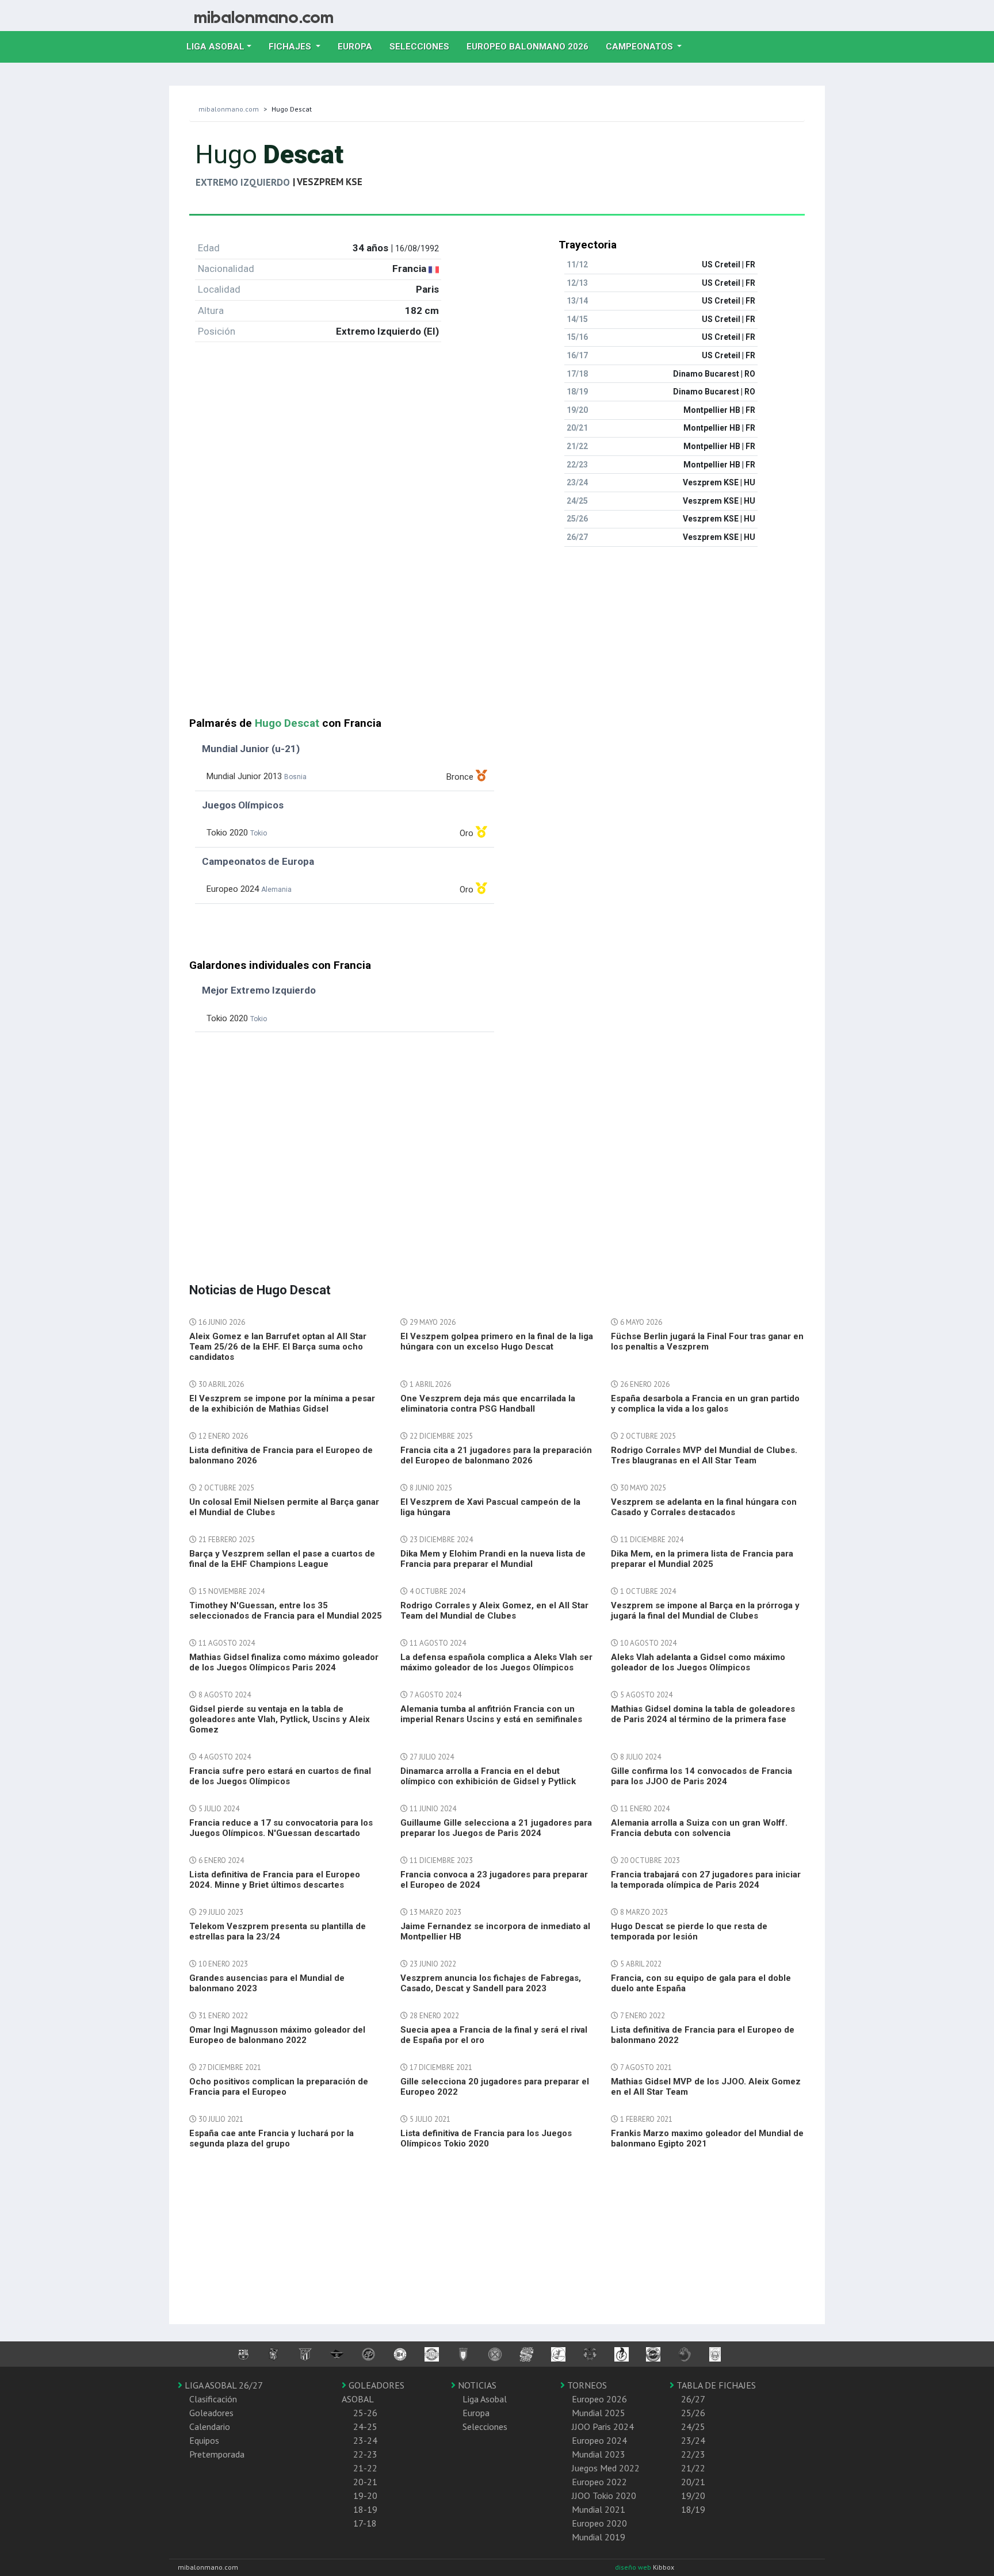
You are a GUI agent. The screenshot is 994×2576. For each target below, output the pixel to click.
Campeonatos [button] (641, 47)
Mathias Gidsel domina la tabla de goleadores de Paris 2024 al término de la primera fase (703, 1714)
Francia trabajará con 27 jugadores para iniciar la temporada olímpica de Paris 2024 (706, 1880)
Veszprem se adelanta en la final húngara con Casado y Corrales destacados (704, 1507)
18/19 (693, 2509)
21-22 (365, 2468)
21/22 (693, 2468)
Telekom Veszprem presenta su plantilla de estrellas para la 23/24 (278, 1931)
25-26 (365, 2413)
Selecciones (424, 46)
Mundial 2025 (599, 2413)
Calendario (210, 2426)
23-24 (365, 2440)
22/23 (693, 2454)
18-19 (365, 2509)
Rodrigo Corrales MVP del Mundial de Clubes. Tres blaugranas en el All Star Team (704, 1455)
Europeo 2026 (599, 2399)
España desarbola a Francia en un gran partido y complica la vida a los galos (705, 1404)
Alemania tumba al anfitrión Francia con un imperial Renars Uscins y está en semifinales (491, 1714)
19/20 (693, 2495)
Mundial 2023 (599, 2454)
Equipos (204, 2440)
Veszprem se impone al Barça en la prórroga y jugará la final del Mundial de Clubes (705, 1611)
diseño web (634, 2567)
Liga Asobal (485, 2399)
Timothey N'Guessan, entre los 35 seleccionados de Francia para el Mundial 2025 (286, 1611)
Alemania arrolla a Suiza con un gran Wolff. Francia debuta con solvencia (699, 1828)
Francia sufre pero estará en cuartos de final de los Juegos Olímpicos (280, 1776)
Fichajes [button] (291, 47)
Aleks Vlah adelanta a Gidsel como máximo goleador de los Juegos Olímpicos (698, 1662)
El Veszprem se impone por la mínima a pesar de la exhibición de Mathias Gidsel (282, 1404)
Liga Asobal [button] (215, 47)
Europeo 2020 (599, 2523)
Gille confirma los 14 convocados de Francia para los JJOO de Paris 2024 (701, 1776)
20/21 (693, 2482)
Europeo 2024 (599, 2440)
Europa (359, 46)
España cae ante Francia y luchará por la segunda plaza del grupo (272, 2138)
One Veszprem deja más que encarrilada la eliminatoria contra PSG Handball (488, 1404)
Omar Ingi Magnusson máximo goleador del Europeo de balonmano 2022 (277, 2035)
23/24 (693, 2440)
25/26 (693, 2413)
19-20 (365, 2495)
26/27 (693, 2399)
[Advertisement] (497, 637)
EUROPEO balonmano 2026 (532, 46)
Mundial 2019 (599, 2537)
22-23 (365, 2454)
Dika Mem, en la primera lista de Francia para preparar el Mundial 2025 (702, 1559)
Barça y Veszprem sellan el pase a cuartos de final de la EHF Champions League (282, 1559)
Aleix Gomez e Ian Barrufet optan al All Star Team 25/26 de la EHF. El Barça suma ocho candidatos (278, 1347)
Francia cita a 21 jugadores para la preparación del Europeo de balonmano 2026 (496, 1455)
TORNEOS (586, 2385)
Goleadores (211, 2413)
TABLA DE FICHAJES (715, 2385)
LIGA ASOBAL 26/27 (223, 2385)
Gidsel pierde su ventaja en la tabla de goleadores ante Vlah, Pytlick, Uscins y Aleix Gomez (280, 1719)
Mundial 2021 (599, 2509)
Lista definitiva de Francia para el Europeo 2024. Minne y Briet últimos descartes (275, 1880)
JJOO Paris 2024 (603, 2426)
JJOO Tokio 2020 (604, 2495)
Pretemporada (217, 2454)
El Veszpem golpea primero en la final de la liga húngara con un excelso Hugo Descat (497, 1341)
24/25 (693, 2426)
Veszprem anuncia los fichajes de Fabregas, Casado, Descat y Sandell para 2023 (491, 1983)
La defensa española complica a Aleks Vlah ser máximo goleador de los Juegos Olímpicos (496, 1662)
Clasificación (213, 2399)
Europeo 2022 (599, 2482)
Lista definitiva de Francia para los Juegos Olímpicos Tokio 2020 (486, 2138)
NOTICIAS (476, 2385)
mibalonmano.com (229, 109)
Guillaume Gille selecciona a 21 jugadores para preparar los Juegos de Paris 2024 (496, 1828)
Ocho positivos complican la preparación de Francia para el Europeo (279, 2087)
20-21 (365, 2482)
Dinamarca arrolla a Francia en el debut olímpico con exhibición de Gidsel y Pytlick (488, 1776)
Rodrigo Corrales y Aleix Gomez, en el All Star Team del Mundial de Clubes (494, 1611)
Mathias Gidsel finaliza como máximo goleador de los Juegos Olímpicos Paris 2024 (284, 1662)
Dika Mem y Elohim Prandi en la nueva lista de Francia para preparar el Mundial (493, 1559)
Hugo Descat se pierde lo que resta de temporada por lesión (689, 1931)
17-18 (365, 2523)
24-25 (365, 2426)
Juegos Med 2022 (606, 2468)
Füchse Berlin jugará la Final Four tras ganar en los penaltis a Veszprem (707, 1341)
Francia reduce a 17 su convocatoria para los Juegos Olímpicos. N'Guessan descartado (281, 1828)
